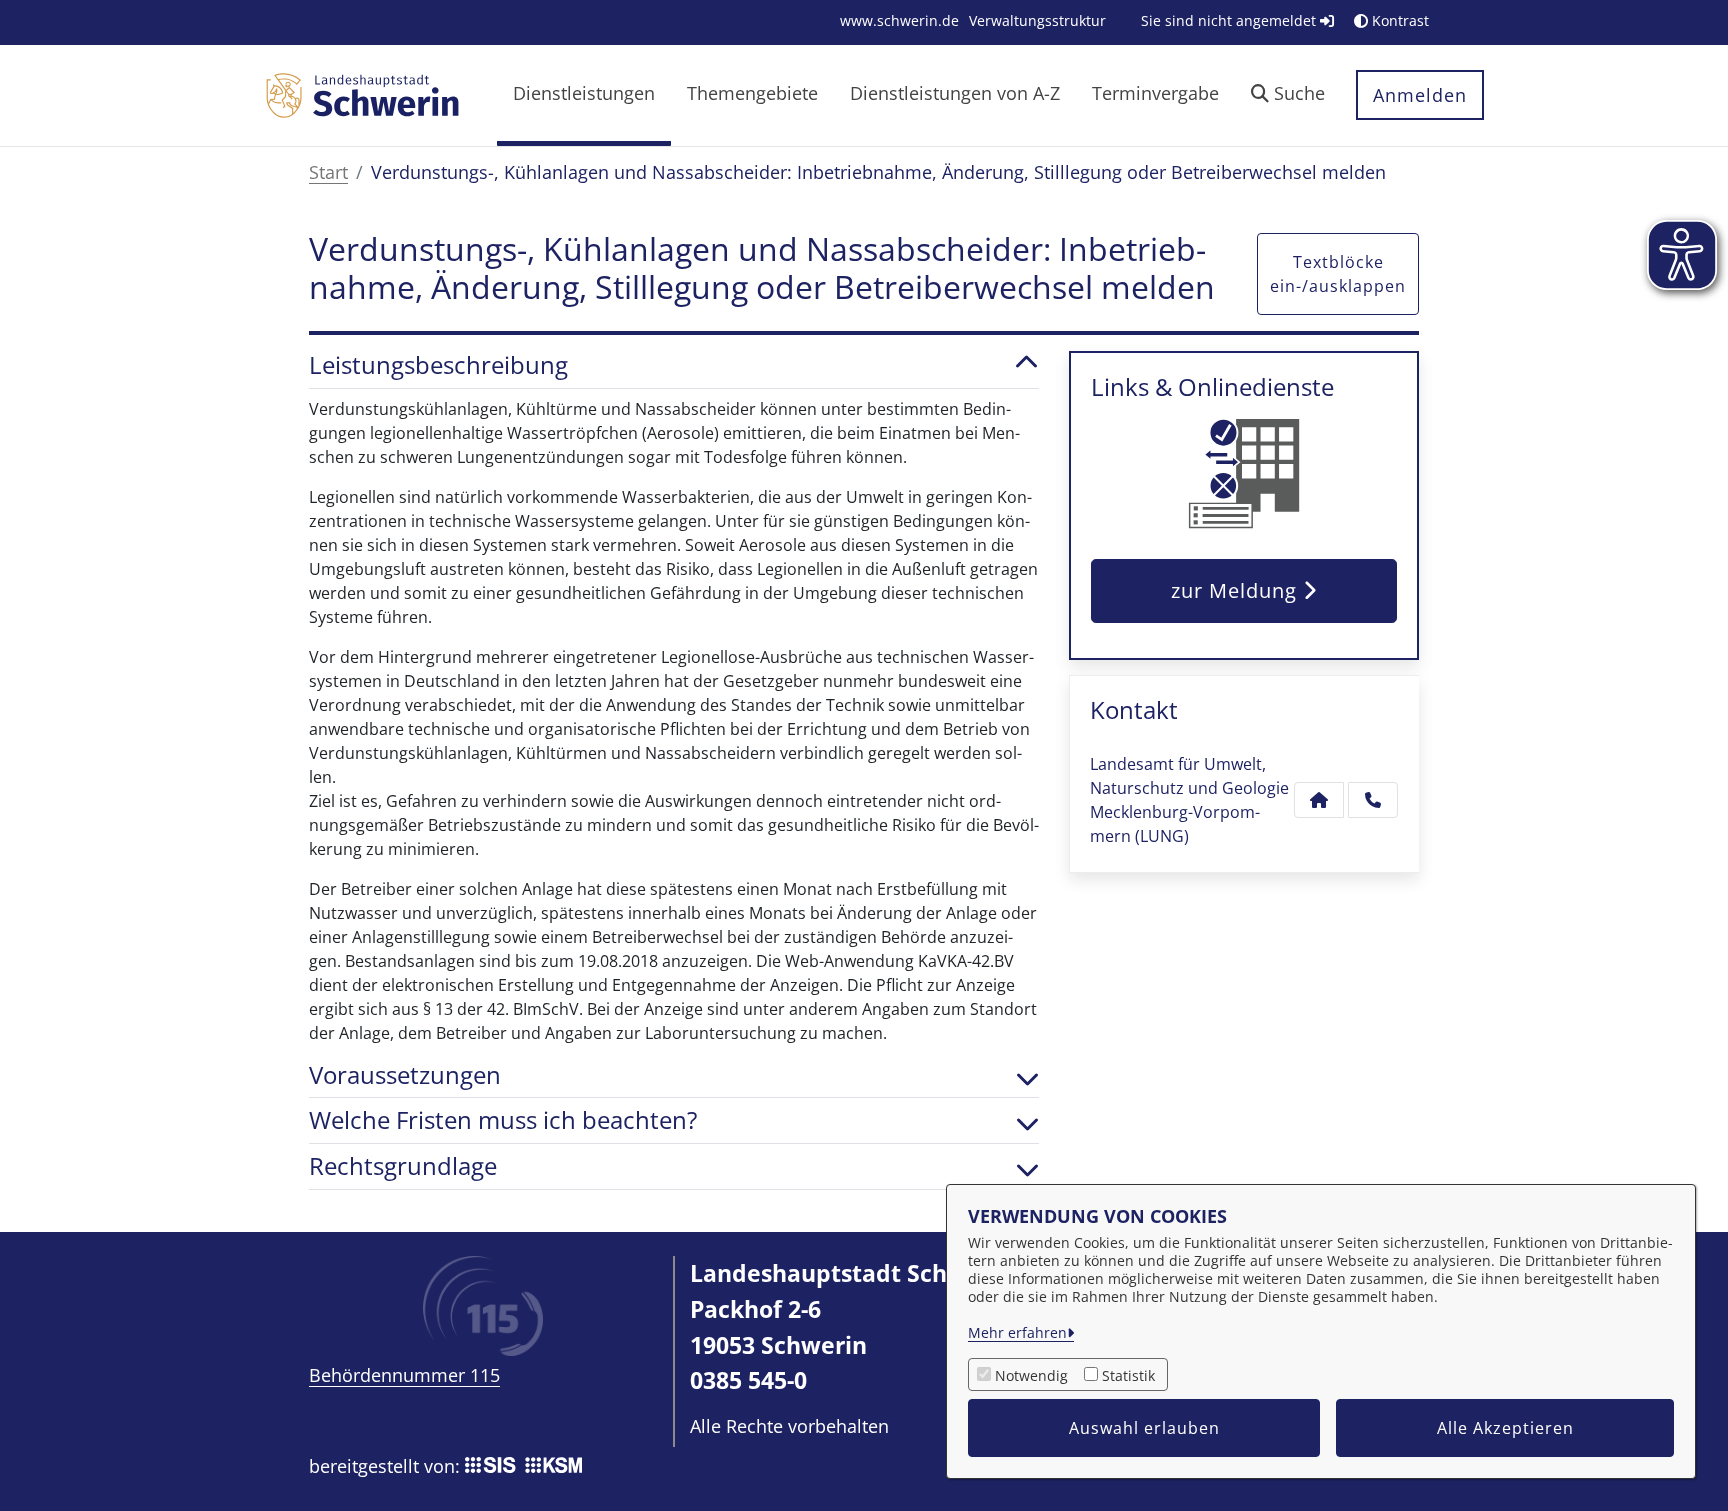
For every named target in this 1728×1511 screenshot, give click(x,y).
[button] (1288, 95)
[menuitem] (899, 20)
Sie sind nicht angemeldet (1230, 20)
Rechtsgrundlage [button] (403, 1166)
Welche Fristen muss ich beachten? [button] (503, 1120)
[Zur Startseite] (362, 94)
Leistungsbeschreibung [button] (438, 365)
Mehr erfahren (1017, 1332)
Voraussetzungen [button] (405, 1075)
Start (328, 172)
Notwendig (1031, 1375)
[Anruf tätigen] (1373, 800)
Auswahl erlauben (1144, 1428)
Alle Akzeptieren (1505, 1428)
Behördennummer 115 (404, 1375)
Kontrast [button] (1398, 20)
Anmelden (1420, 95)
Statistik (1128, 1375)
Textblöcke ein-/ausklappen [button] (1338, 274)
